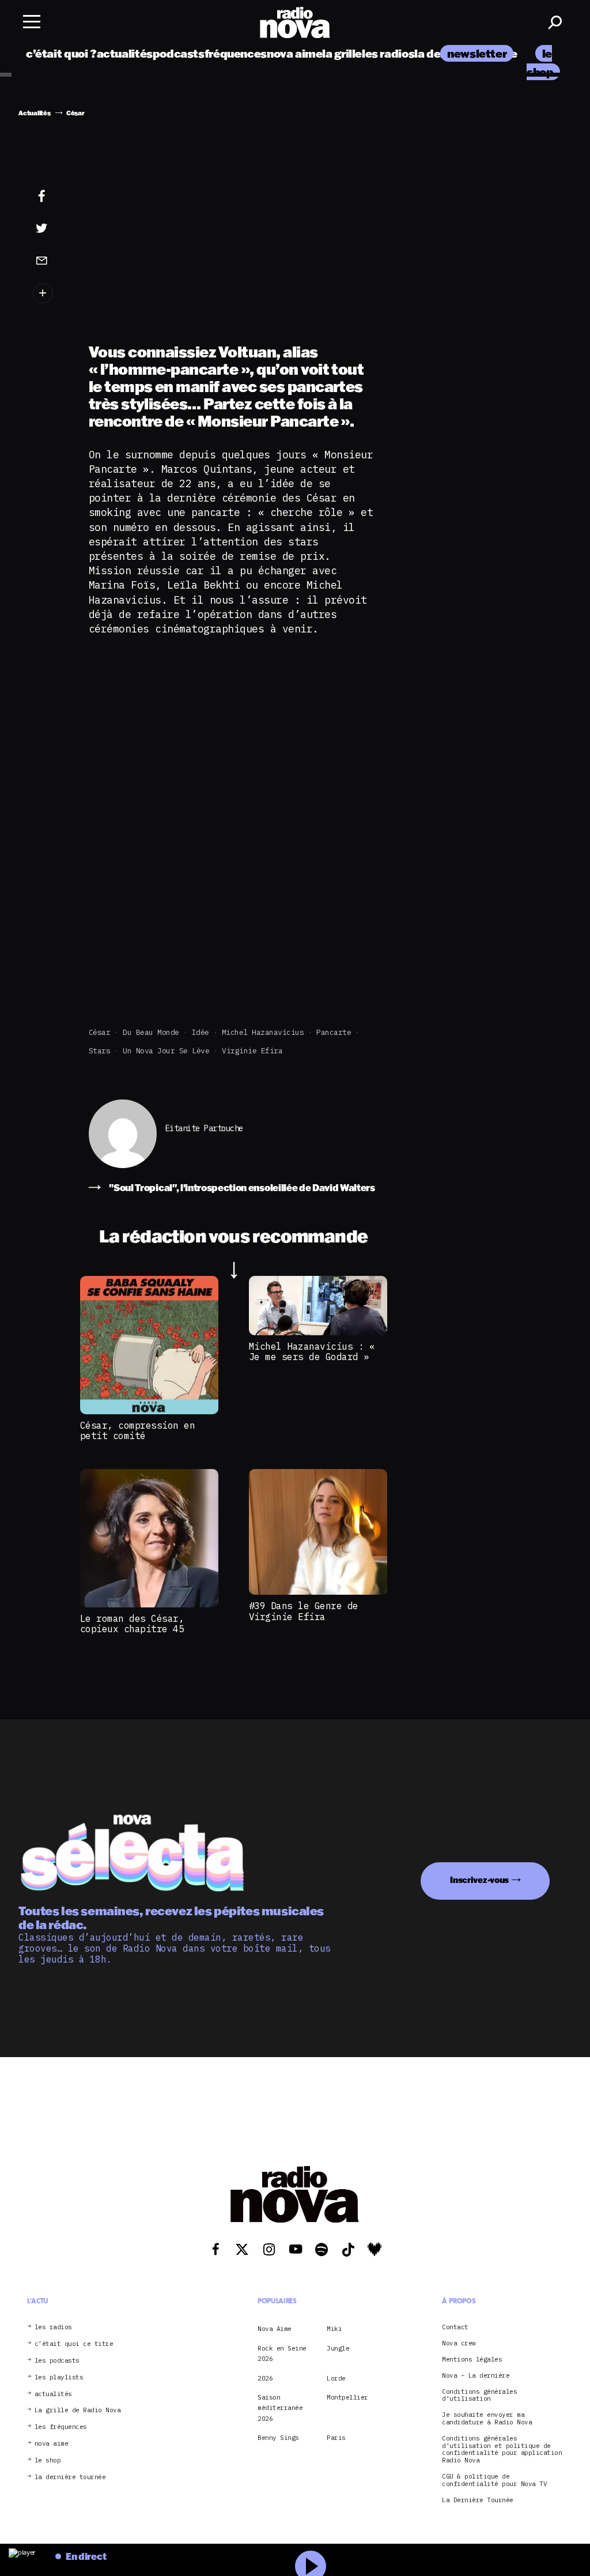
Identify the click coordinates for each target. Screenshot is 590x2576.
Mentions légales (472, 2360)
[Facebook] (49, 197)
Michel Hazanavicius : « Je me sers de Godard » (312, 1351)
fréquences (236, 53)
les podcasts (57, 2361)
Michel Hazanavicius (263, 1032)
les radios (388, 53)
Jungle (338, 2348)
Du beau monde (151, 1032)
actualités (125, 53)
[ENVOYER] (49, 260)
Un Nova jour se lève (166, 1051)
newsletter (477, 53)
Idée (201, 1032)
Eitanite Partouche (204, 1129)
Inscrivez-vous (479, 1880)
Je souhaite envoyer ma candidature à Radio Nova (487, 2419)
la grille (342, 53)
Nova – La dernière (476, 2376)
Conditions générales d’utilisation (479, 2396)
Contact (455, 2327)
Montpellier (347, 2397)
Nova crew (459, 2343)
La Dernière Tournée (478, 2500)
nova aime (295, 53)
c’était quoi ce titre (74, 2344)
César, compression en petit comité (138, 1430)
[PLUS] (49, 293)
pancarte (334, 1032)
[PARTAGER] (49, 228)
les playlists (59, 2377)
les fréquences (61, 2427)
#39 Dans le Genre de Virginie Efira (304, 1611)
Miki (334, 2329)
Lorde (336, 2378)
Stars (100, 1051)
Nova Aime (275, 2329)
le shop (48, 2460)
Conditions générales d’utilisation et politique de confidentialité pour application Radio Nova (502, 2449)
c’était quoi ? (61, 53)
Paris (336, 2438)
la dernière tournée (70, 2477)
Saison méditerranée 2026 (280, 2408)
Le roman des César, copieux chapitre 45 (132, 1624)
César (100, 1032)
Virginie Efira (252, 1051)
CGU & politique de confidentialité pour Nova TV (494, 2480)
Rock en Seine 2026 (282, 2353)
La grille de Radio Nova (78, 2410)
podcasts (179, 53)
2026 (265, 2378)
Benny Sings (278, 2438)
